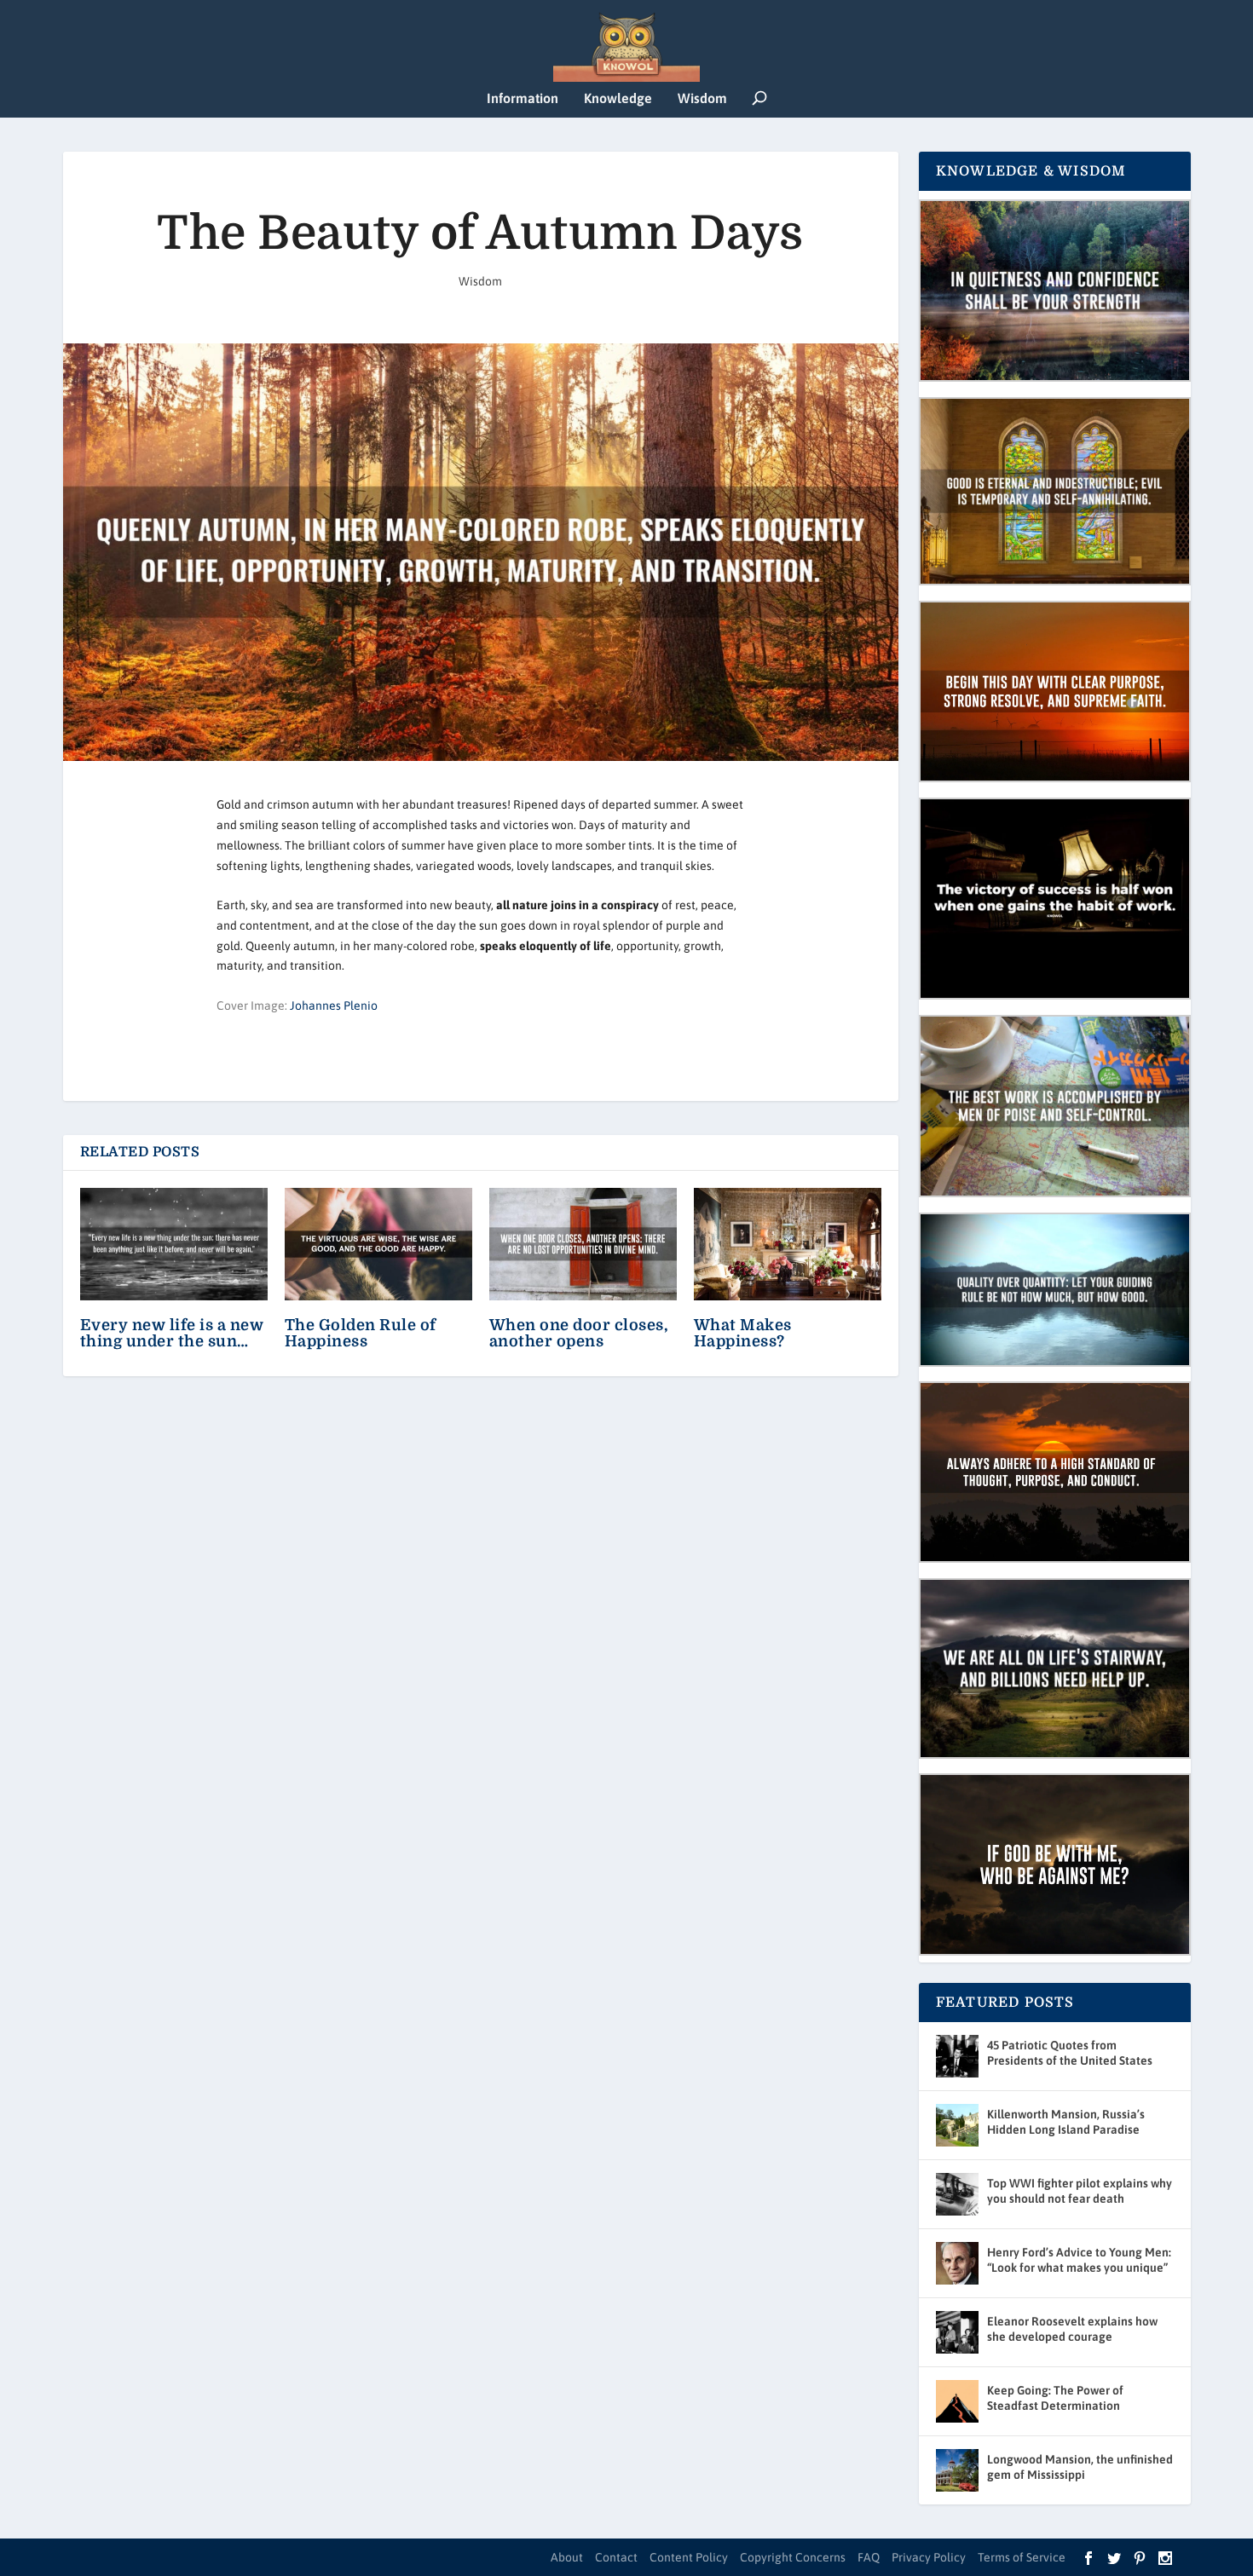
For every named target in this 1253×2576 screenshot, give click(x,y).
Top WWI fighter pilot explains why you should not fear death (1080, 2191)
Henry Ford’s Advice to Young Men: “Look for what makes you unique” (1079, 2260)
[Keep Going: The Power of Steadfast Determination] (957, 2401)
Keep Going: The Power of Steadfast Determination (1055, 2398)
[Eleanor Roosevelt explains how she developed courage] (957, 2332)
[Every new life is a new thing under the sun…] (174, 1244)
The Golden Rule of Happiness (361, 1333)
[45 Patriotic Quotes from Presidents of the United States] (957, 2056)
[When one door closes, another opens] (583, 1244)
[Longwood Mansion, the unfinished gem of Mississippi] (957, 2470)
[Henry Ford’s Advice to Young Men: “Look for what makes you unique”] (957, 2263)
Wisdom (702, 98)
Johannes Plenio (334, 1006)
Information (523, 98)
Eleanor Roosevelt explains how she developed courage (1072, 2329)
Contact (616, 2557)
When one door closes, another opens (579, 1333)
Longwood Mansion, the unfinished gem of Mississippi (1080, 2467)
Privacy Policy (929, 2557)
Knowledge (618, 98)
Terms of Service (1022, 2557)
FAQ (869, 2557)
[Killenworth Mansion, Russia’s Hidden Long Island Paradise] (957, 2125)
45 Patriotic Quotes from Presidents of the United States (1070, 2053)
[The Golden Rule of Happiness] (378, 1244)
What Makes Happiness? (743, 1333)
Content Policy (689, 2557)
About (567, 2557)
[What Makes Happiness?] (788, 1244)
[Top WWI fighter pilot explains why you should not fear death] (957, 2194)
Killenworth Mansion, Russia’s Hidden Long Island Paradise (1066, 2122)
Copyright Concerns (793, 2557)
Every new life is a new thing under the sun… (172, 1333)
